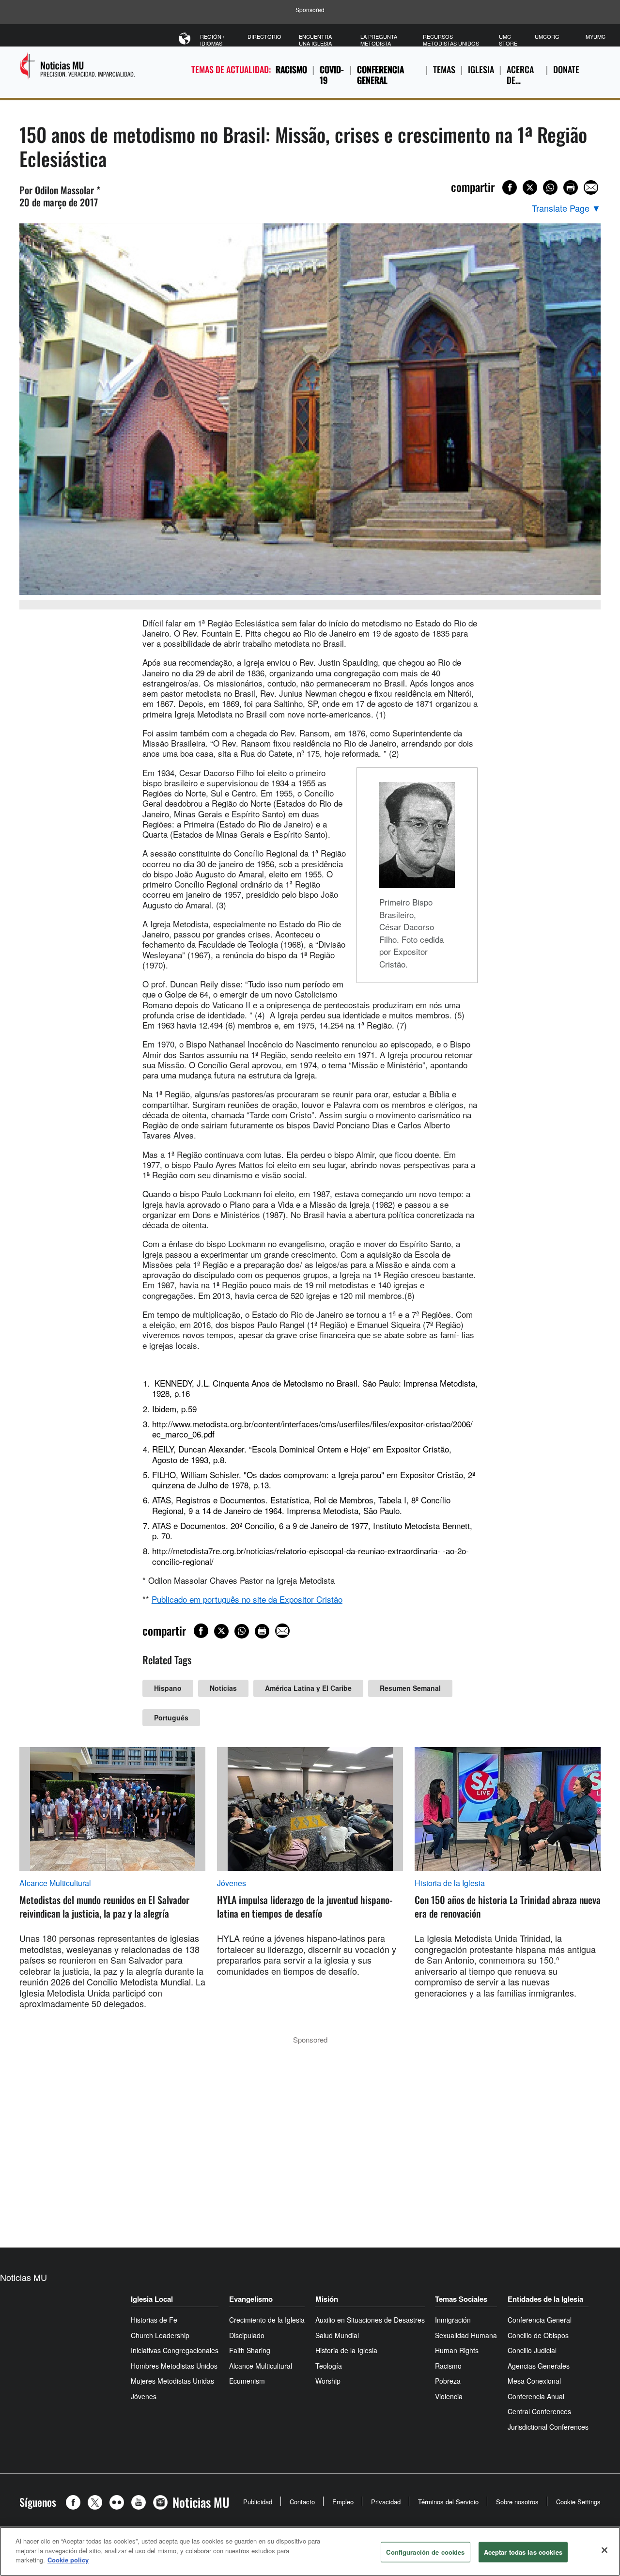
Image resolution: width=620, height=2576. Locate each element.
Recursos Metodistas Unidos (451, 40)
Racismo (291, 69)
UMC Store (508, 40)
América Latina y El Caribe (308, 1688)
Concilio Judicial (532, 2350)
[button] (76, 2502)
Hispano (168, 1688)
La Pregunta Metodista (379, 40)
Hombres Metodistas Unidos (174, 2366)
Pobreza (448, 2381)
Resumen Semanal (410, 1688)
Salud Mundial (337, 2335)
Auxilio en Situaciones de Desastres (370, 2320)
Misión (327, 2299)
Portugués (171, 1717)
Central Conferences (539, 2411)
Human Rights (457, 2350)
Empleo (343, 2502)
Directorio (264, 36)
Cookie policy (68, 2560)
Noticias (223, 1688)
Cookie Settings (578, 2502)
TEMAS (444, 69)
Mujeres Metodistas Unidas (172, 2381)
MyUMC (596, 36)
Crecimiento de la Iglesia (267, 2320)
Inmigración (453, 2320)
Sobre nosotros (517, 2502)
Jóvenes (232, 1883)
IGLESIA (481, 69)
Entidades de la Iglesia (545, 2299)
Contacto (302, 2502)
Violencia (449, 2396)
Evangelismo (251, 2299)
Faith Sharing (250, 2350)
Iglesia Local (152, 2299)
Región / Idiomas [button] (212, 40)
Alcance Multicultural (55, 1883)
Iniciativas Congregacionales (175, 2350)
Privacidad (386, 2502)
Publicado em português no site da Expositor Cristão (247, 1599)
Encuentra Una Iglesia (315, 40)
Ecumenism (247, 2381)
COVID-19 (332, 75)
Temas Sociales (461, 2299)
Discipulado (247, 2335)
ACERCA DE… (520, 75)
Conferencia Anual (536, 2396)
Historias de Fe (154, 2320)
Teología (329, 2366)
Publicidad (258, 2502)
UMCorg (547, 36)
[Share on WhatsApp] (550, 187)
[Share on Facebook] (510, 187)
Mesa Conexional (534, 2381)
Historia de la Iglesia (450, 1883)
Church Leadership (160, 2335)
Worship (328, 2381)
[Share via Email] (591, 187)
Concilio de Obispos (538, 2335)
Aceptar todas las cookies (523, 2552)
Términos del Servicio (448, 2502)
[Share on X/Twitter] (530, 187)
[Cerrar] (604, 2550)
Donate (566, 69)
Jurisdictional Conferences (548, 2427)
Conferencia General (380, 75)
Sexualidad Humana (466, 2335)
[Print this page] (571, 187)
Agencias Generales (539, 2366)
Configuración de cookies (425, 2552)
